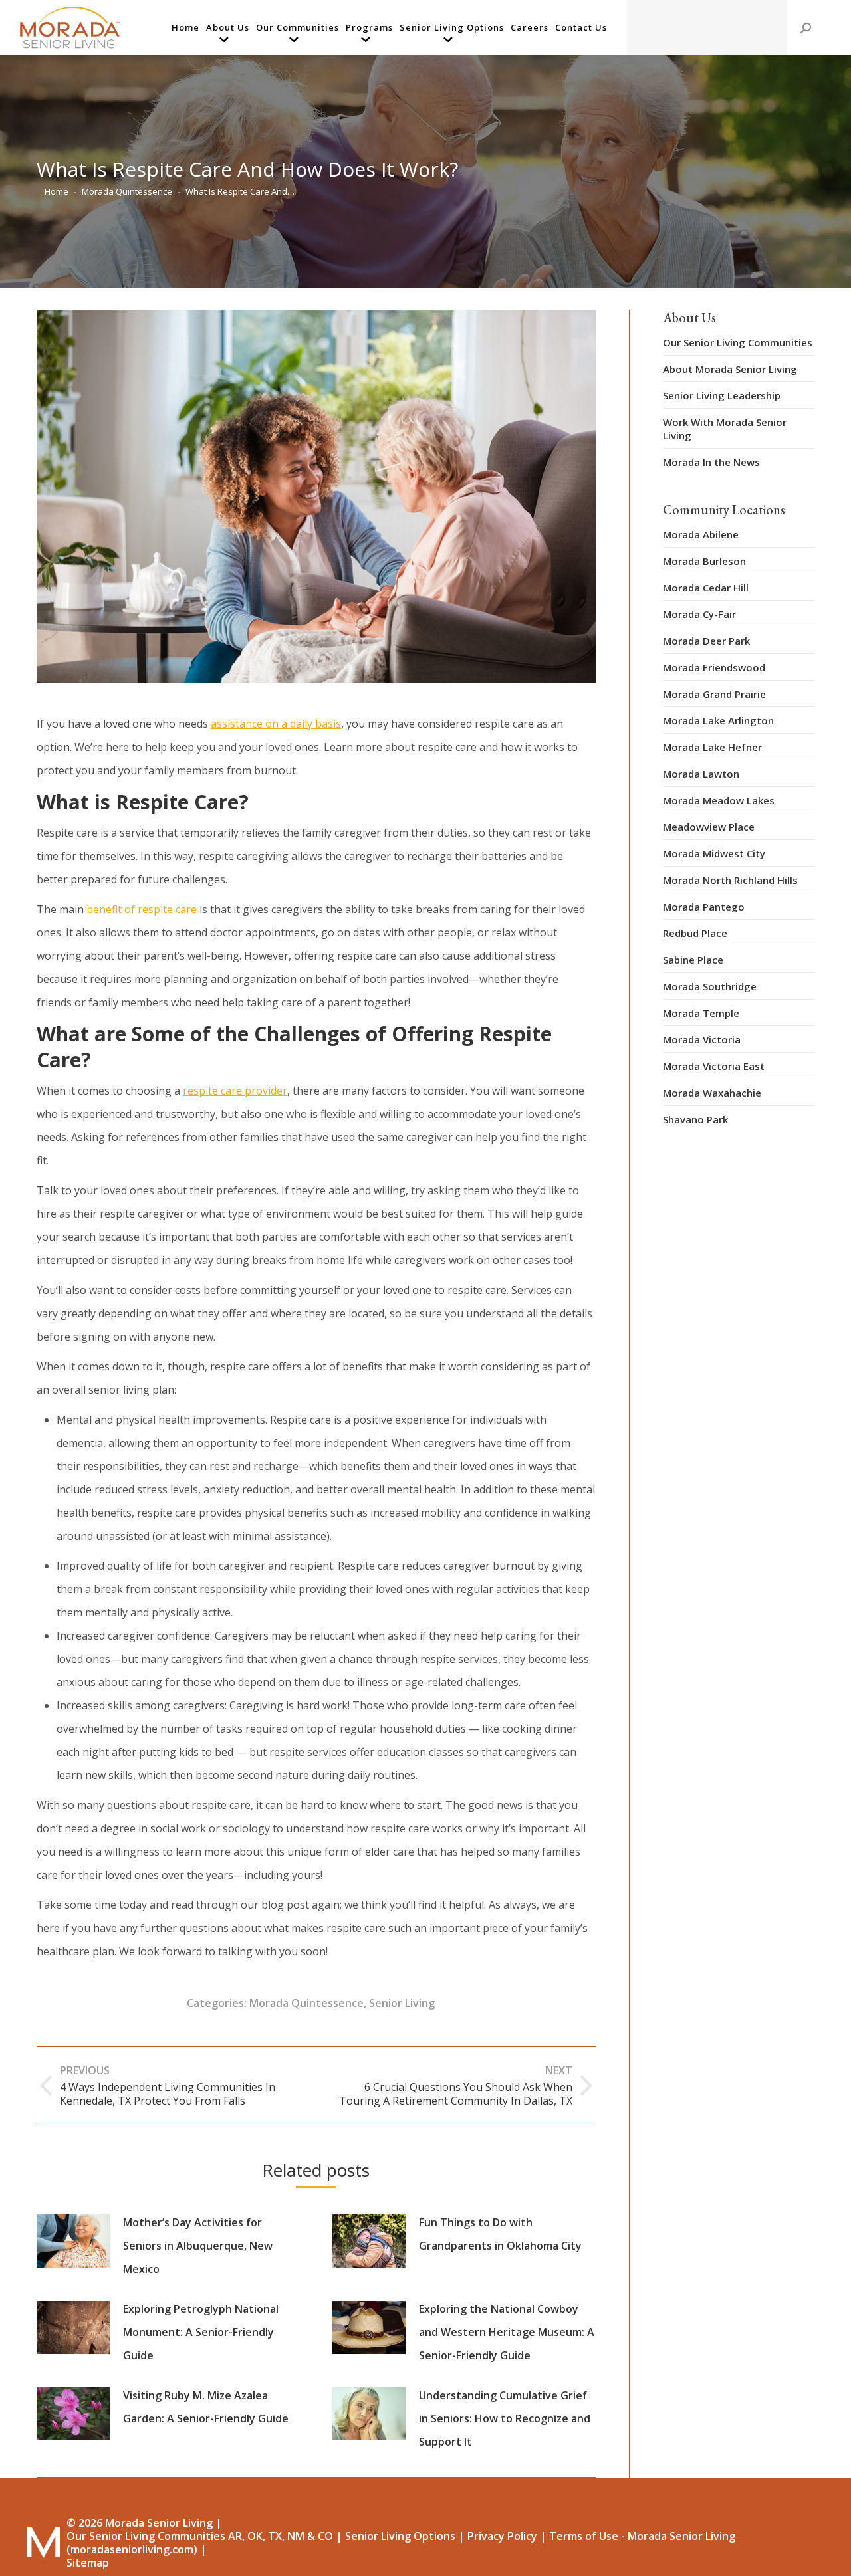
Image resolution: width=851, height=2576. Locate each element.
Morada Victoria (702, 1039)
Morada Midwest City (714, 853)
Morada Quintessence (306, 2003)
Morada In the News (711, 462)
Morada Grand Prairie (714, 694)
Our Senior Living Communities (738, 342)
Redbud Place (695, 933)
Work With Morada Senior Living (725, 429)
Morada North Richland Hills (730, 880)
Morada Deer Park (706, 641)
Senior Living (402, 2003)
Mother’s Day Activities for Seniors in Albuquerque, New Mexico (198, 2246)
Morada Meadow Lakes (719, 800)
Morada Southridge (710, 986)
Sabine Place (693, 960)
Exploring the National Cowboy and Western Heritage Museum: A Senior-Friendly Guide (507, 2332)
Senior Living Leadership (722, 395)
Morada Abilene (701, 534)
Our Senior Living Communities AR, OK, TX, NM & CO (200, 2536)
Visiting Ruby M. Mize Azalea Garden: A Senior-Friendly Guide (206, 2407)
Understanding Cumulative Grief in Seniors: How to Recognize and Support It (505, 2418)
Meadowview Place (709, 827)
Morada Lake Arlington (718, 720)
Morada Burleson (704, 561)
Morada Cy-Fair (699, 614)
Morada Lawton (701, 774)
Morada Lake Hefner (712, 747)
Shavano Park (695, 1119)
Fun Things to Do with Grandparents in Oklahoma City (500, 2234)
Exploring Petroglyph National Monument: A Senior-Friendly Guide (201, 2332)
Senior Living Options (400, 2536)
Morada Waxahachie (712, 1093)
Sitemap (88, 2563)
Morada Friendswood (714, 667)
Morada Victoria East (714, 1066)
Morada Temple (701, 1013)
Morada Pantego (704, 907)
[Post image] (73, 2241)
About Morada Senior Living (730, 369)
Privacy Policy (502, 2536)
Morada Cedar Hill (706, 588)
